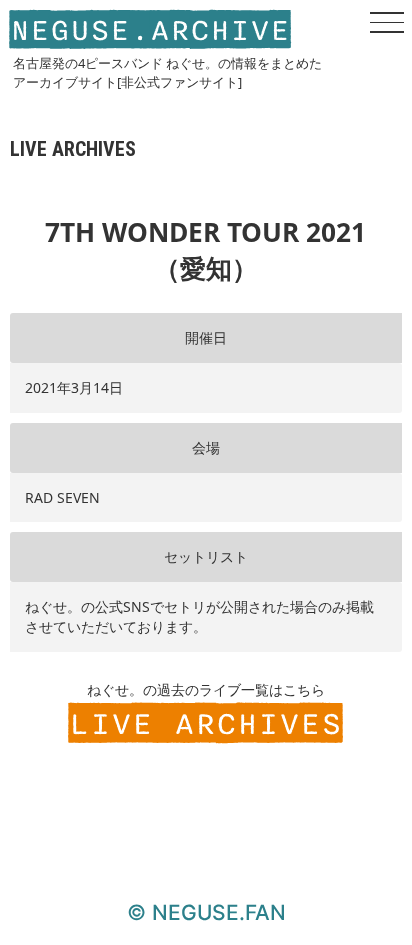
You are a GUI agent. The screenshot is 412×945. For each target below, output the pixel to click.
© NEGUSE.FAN (206, 912)
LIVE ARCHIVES (205, 724)
